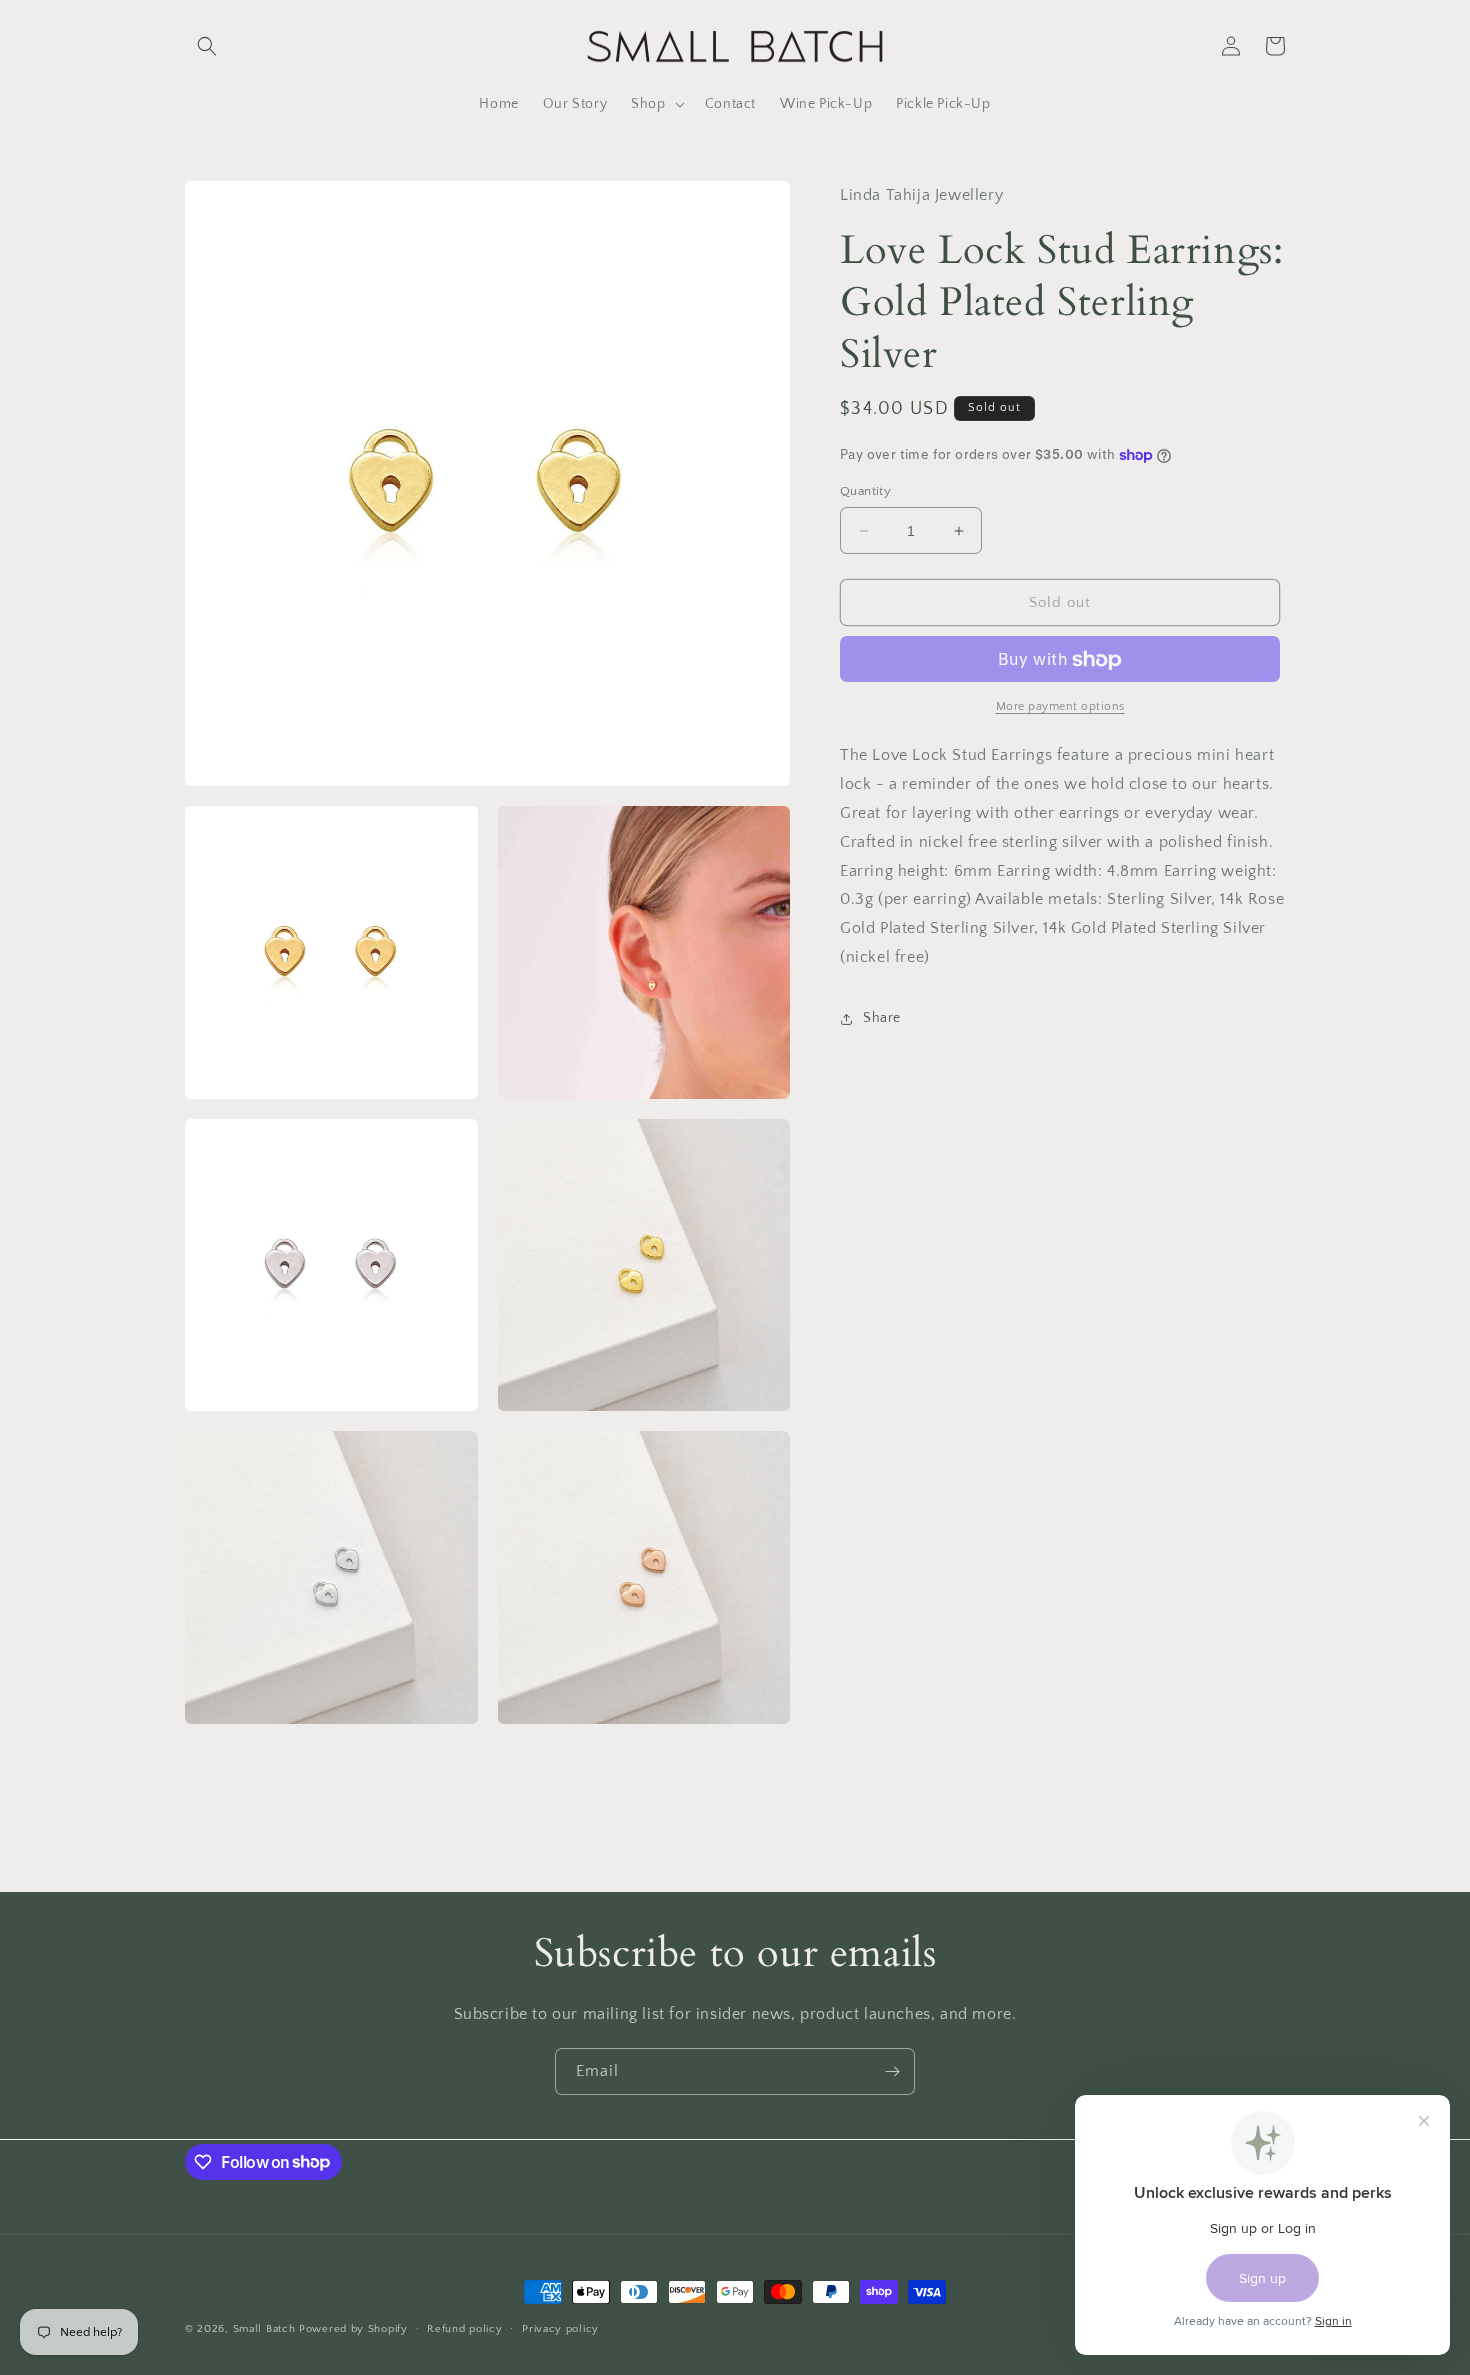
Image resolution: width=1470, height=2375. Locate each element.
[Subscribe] (892, 2071)
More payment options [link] (1060, 707)
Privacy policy (560, 2328)
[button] (207, 46)
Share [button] (882, 1018)
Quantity (865, 491)
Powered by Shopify (353, 2329)
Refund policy (464, 2328)
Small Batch (264, 2329)
